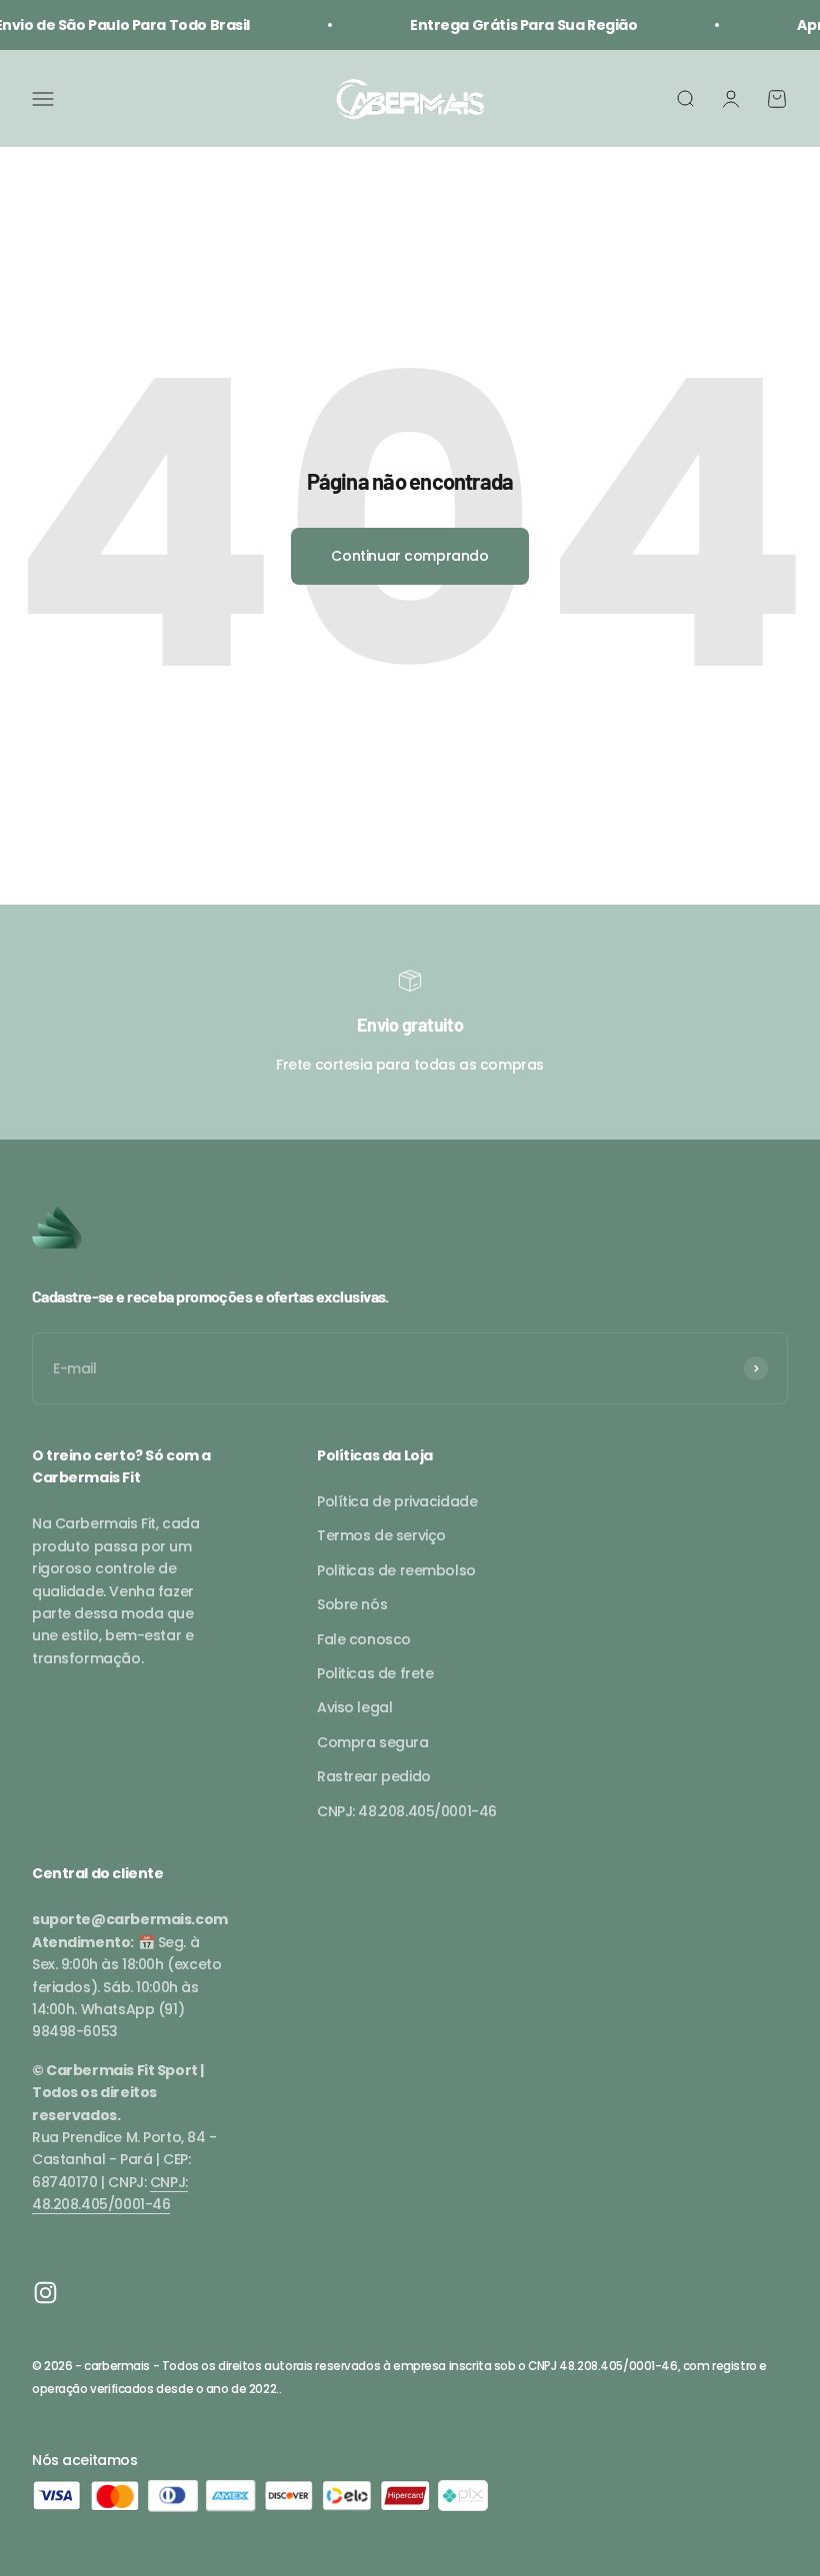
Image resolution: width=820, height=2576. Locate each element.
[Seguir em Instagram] (45, 2293)
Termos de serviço (381, 1535)
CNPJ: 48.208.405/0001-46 (407, 1811)
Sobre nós (352, 1604)
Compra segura (373, 1742)
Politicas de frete (375, 1673)
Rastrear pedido (374, 1776)
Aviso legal (354, 1707)
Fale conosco (364, 1639)
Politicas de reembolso (396, 1570)
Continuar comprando (409, 556)
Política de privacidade (397, 1501)
